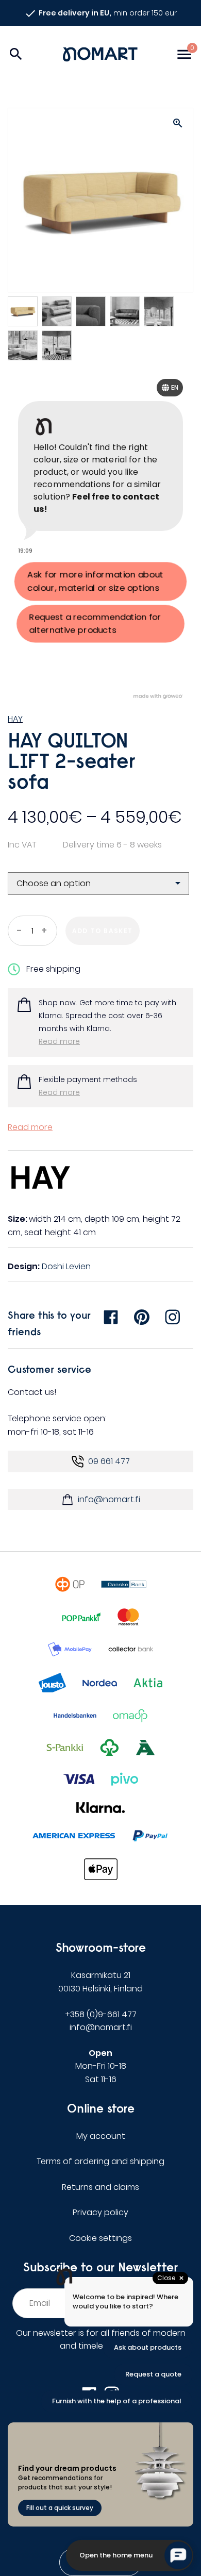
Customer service (49, 1369)
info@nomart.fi (109, 1499)
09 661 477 (109, 1461)
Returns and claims (100, 2187)
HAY (15, 719)
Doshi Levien (66, 1266)
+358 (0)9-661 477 (101, 2014)
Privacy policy (100, 2212)
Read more (59, 1041)
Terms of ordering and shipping (100, 2161)
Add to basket (103, 931)
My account (101, 2136)
